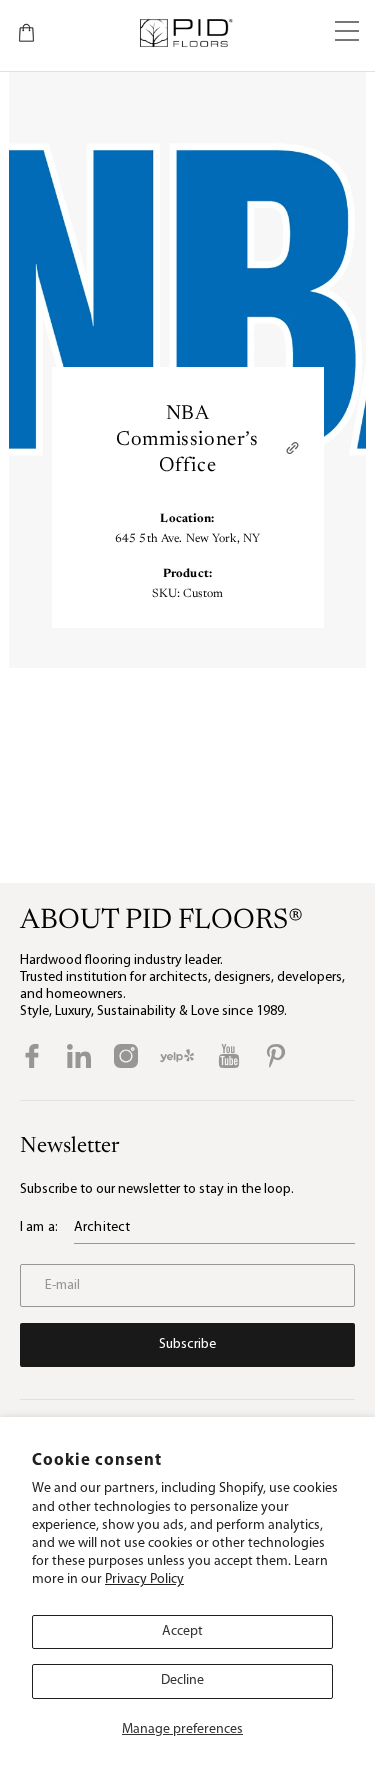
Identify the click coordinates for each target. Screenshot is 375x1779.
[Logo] (185, 33)
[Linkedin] (79, 1056)
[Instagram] (126, 1056)
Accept (182, 1631)
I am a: (39, 1227)
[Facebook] (32, 1056)
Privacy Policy (144, 1579)
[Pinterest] (276, 1056)
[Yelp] (177, 1056)
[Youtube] (229, 1056)
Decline (182, 1680)
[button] (347, 33)
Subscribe (187, 1344)
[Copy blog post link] (292, 447)
